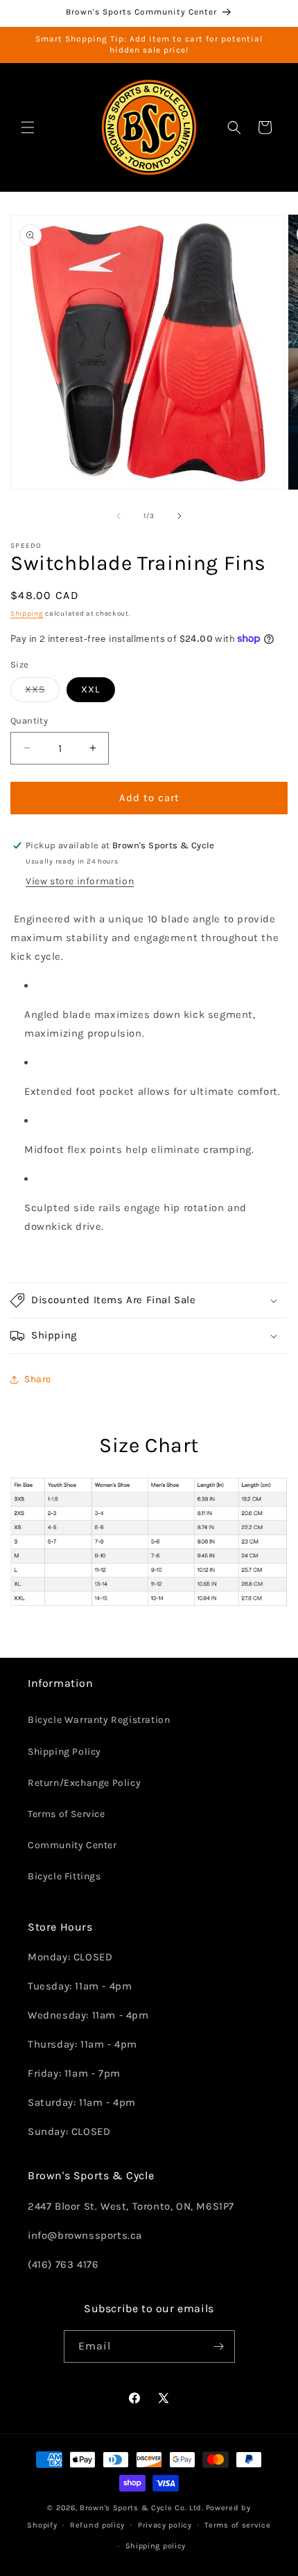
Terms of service (237, 2525)
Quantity (29, 721)
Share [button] (38, 1379)
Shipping (27, 614)
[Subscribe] (219, 2346)
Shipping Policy (64, 1752)
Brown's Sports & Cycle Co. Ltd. (142, 2508)
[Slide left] (119, 516)
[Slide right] (179, 516)
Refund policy (97, 2525)
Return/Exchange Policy (84, 1783)
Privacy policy (165, 2525)
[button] (28, 127)
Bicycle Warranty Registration (99, 1720)
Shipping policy (156, 2546)
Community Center (72, 1845)
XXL (91, 689)
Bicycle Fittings (64, 1876)
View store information (80, 881)
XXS (42, 692)
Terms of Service (67, 1814)
